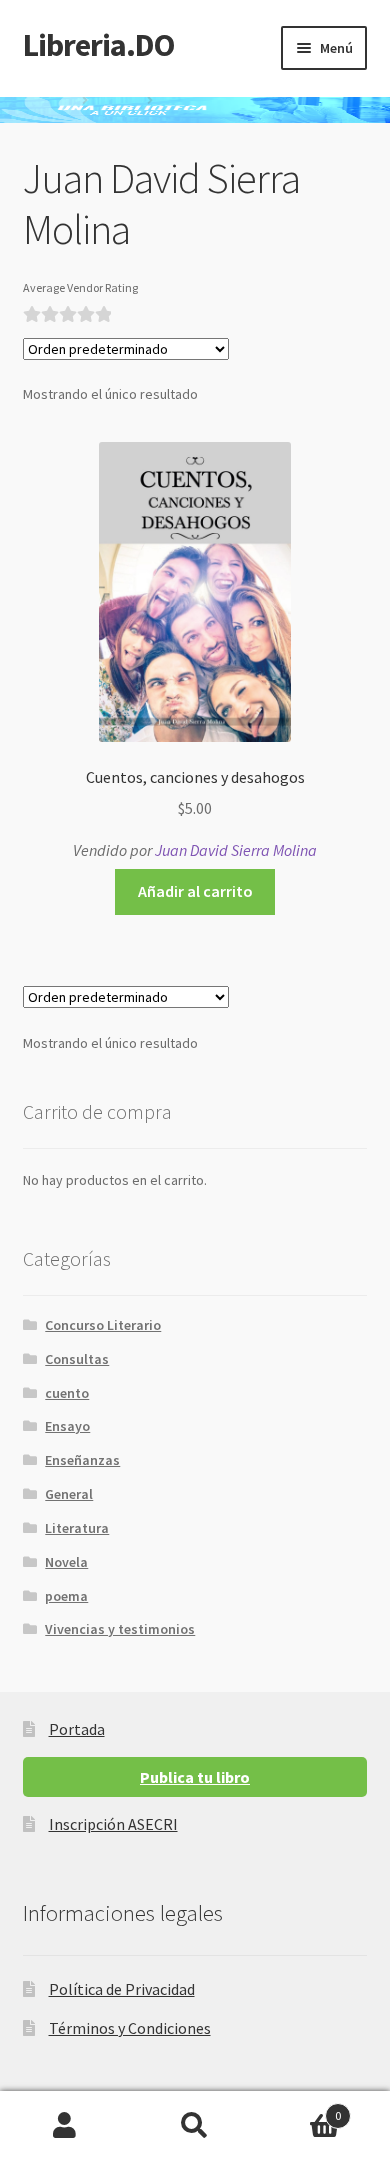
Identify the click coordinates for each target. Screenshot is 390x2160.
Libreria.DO (98, 45)
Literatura (77, 1528)
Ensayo (67, 1426)
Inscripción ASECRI (113, 1824)
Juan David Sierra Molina (236, 850)
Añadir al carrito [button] (195, 891)
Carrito (300, 2108)
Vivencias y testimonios (120, 1629)
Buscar (195, 2126)
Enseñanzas (82, 1460)
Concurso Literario (103, 1325)
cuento (67, 1393)
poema (66, 1596)
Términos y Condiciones (130, 2028)
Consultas (77, 1359)
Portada (77, 1729)
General (69, 1494)
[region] (195, 110)
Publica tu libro (195, 1777)
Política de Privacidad (122, 1989)
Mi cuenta (65, 2126)
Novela (66, 1562)
